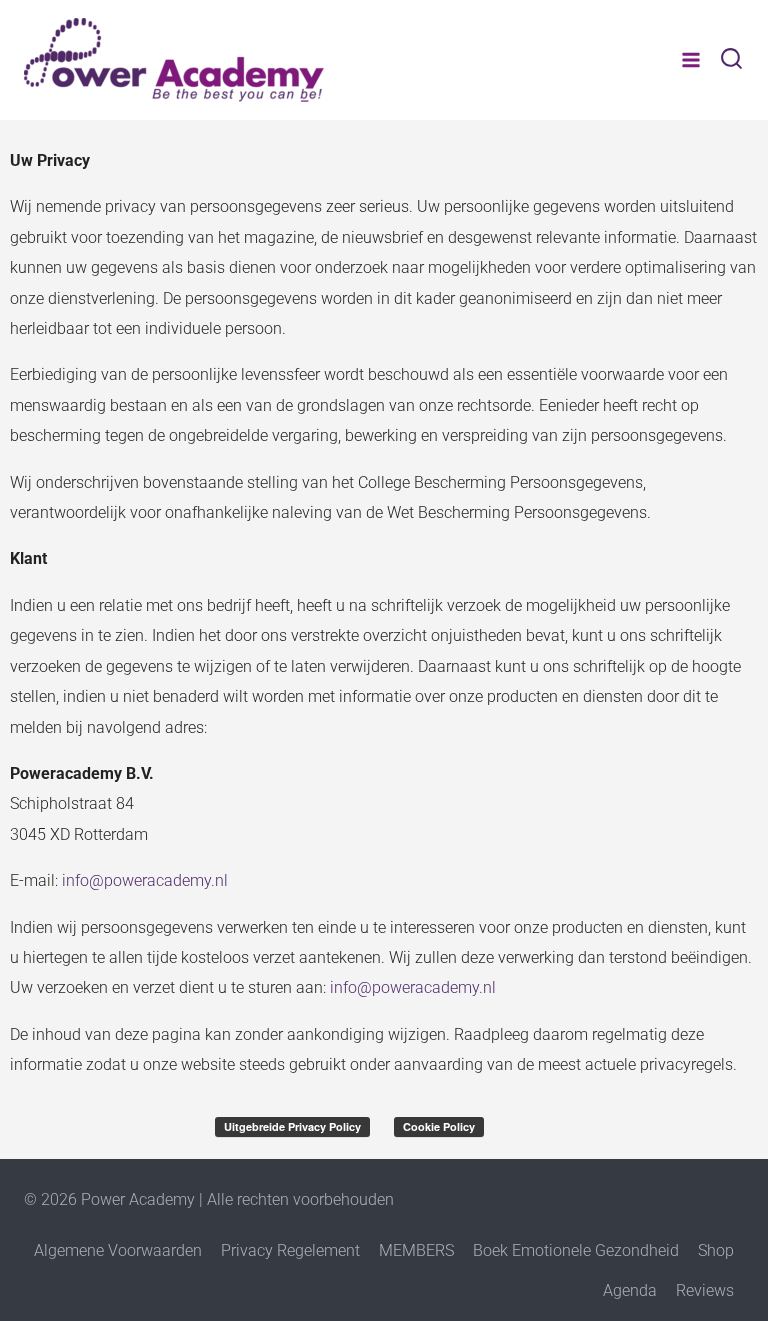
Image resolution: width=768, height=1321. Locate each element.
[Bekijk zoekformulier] (731, 60)
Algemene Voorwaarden (118, 1250)
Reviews (705, 1290)
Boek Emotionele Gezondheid (576, 1250)
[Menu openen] (690, 59)
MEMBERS (416, 1250)
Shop (716, 1250)
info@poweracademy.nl (145, 880)
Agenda (630, 1290)
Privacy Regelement (290, 1250)
